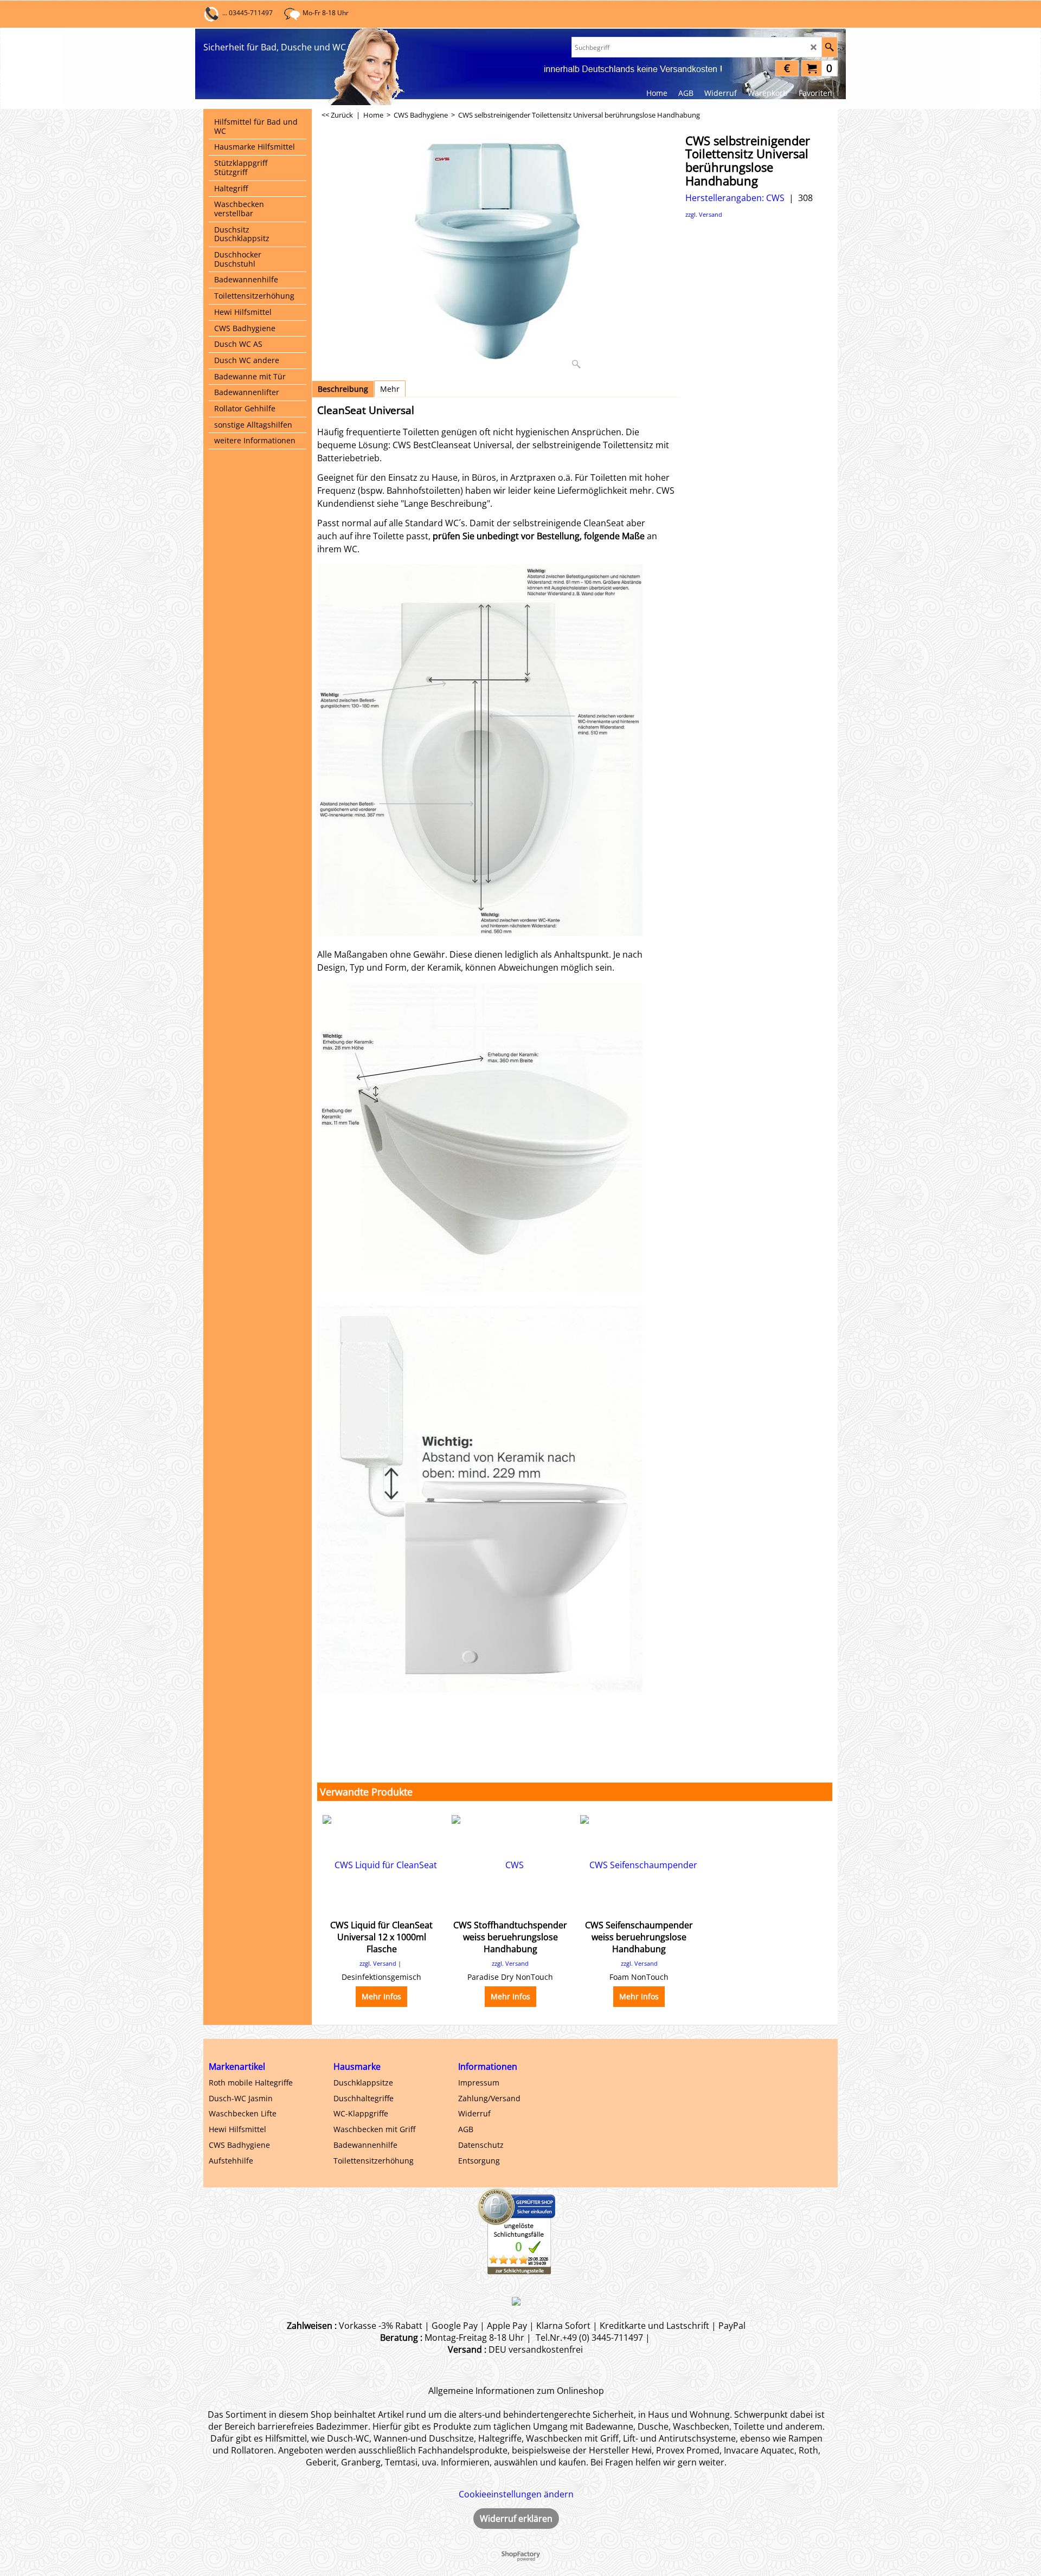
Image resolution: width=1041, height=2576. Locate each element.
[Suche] (829, 47)
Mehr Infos (381, 1996)
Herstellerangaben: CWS (735, 198)
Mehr (390, 389)
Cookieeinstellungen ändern (516, 2494)
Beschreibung (343, 389)
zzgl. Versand (704, 214)
